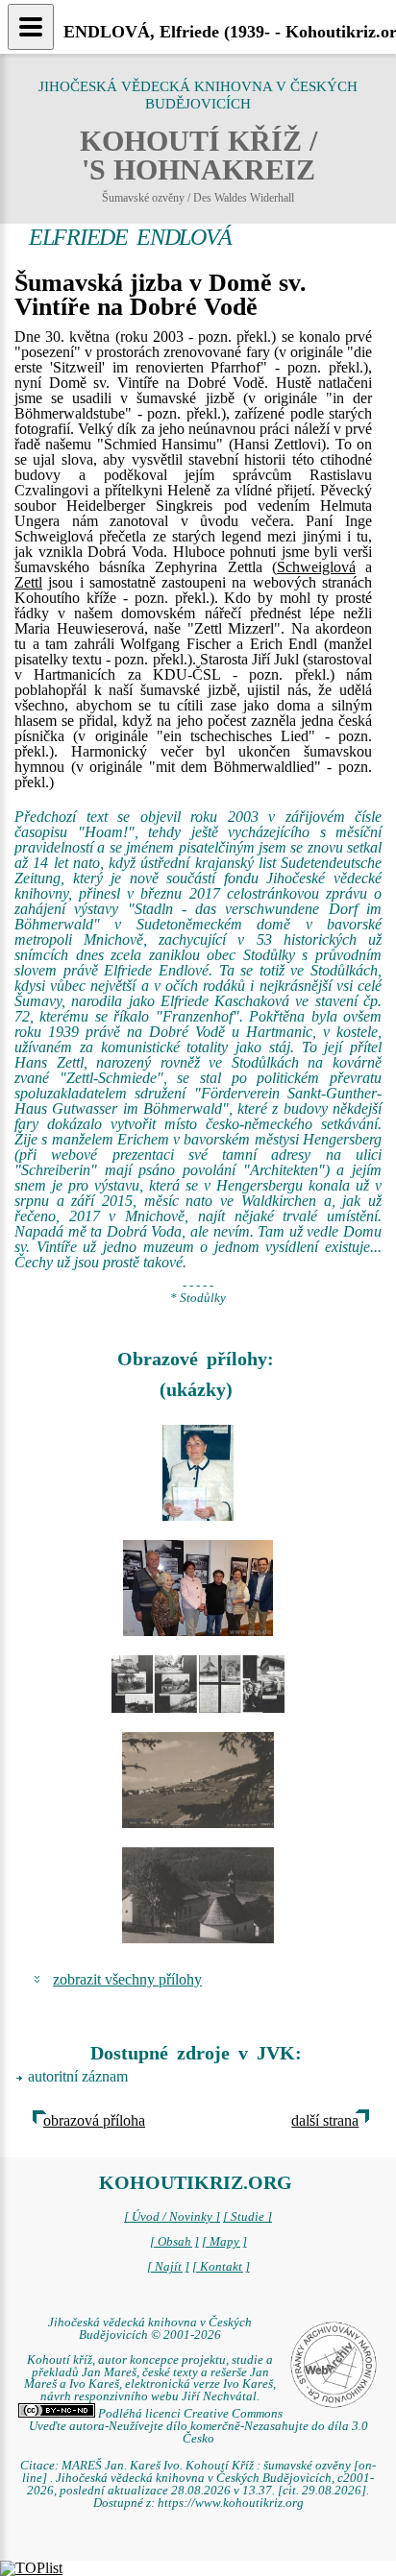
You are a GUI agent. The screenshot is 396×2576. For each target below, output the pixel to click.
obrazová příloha (94, 2120)
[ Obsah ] (174, 2242)
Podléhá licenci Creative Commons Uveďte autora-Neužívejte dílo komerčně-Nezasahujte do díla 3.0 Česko (198, 2426)
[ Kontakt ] (221, 2267)
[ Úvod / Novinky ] (172, 2217)
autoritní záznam (78, 2076)
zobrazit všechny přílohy (127, 1979)
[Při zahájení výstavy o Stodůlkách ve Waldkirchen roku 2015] (198, 1588)
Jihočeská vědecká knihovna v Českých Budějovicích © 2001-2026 (150, 2329)
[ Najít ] (168, 2267)
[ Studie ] (247, 2217)
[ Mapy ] (224, 2242)
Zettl (28, 582)
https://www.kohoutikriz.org (231, 2503)
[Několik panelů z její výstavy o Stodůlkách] (198, 1684)
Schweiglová (316, 567)
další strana (325, 2120)
